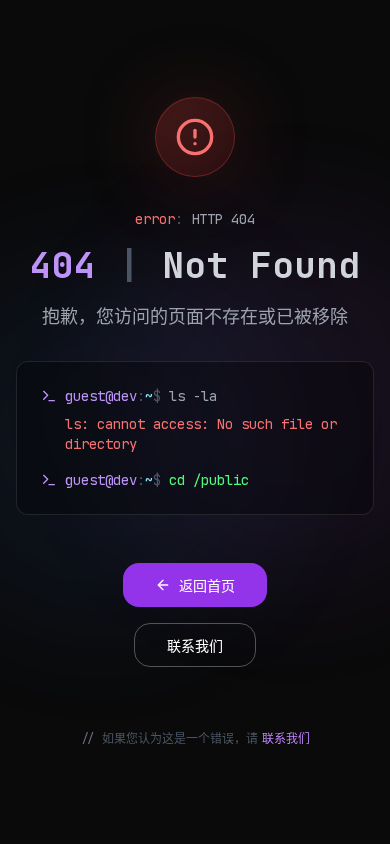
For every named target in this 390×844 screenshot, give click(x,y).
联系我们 (286, 739)
